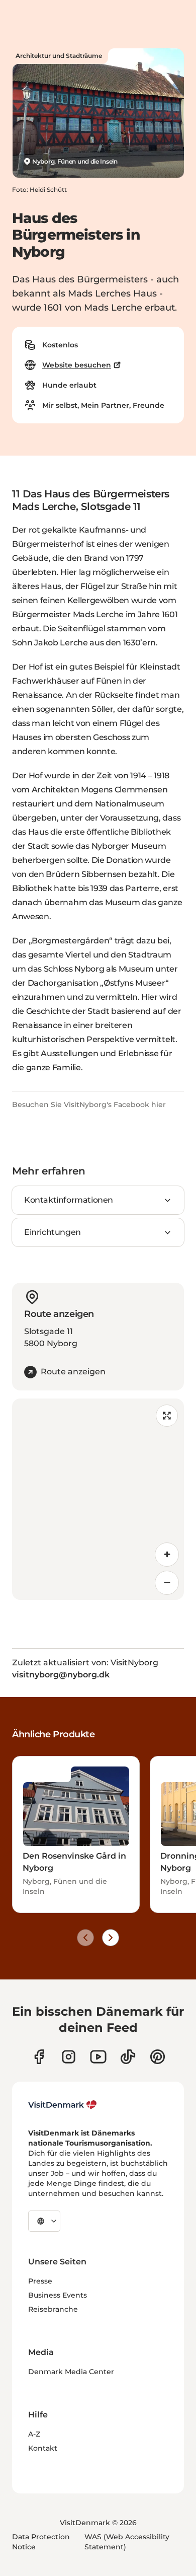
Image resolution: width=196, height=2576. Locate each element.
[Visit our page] (69, 2057)
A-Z (34, 2434)
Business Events (58, 2295)
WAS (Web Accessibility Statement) (127, 2542)
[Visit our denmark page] (39, 2057)
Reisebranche (53, 2309)
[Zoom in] (167, 1555)
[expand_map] (167, 1416)
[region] (98, 1499)
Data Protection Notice (41, 2542)
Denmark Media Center (71, 2372)
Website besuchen (77, 365)
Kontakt (43, 2448)
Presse (40, 2281)
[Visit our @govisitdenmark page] (128, 2057)
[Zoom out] (167, 1583)
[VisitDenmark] (63, 2105)
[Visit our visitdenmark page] (98, 2057)
